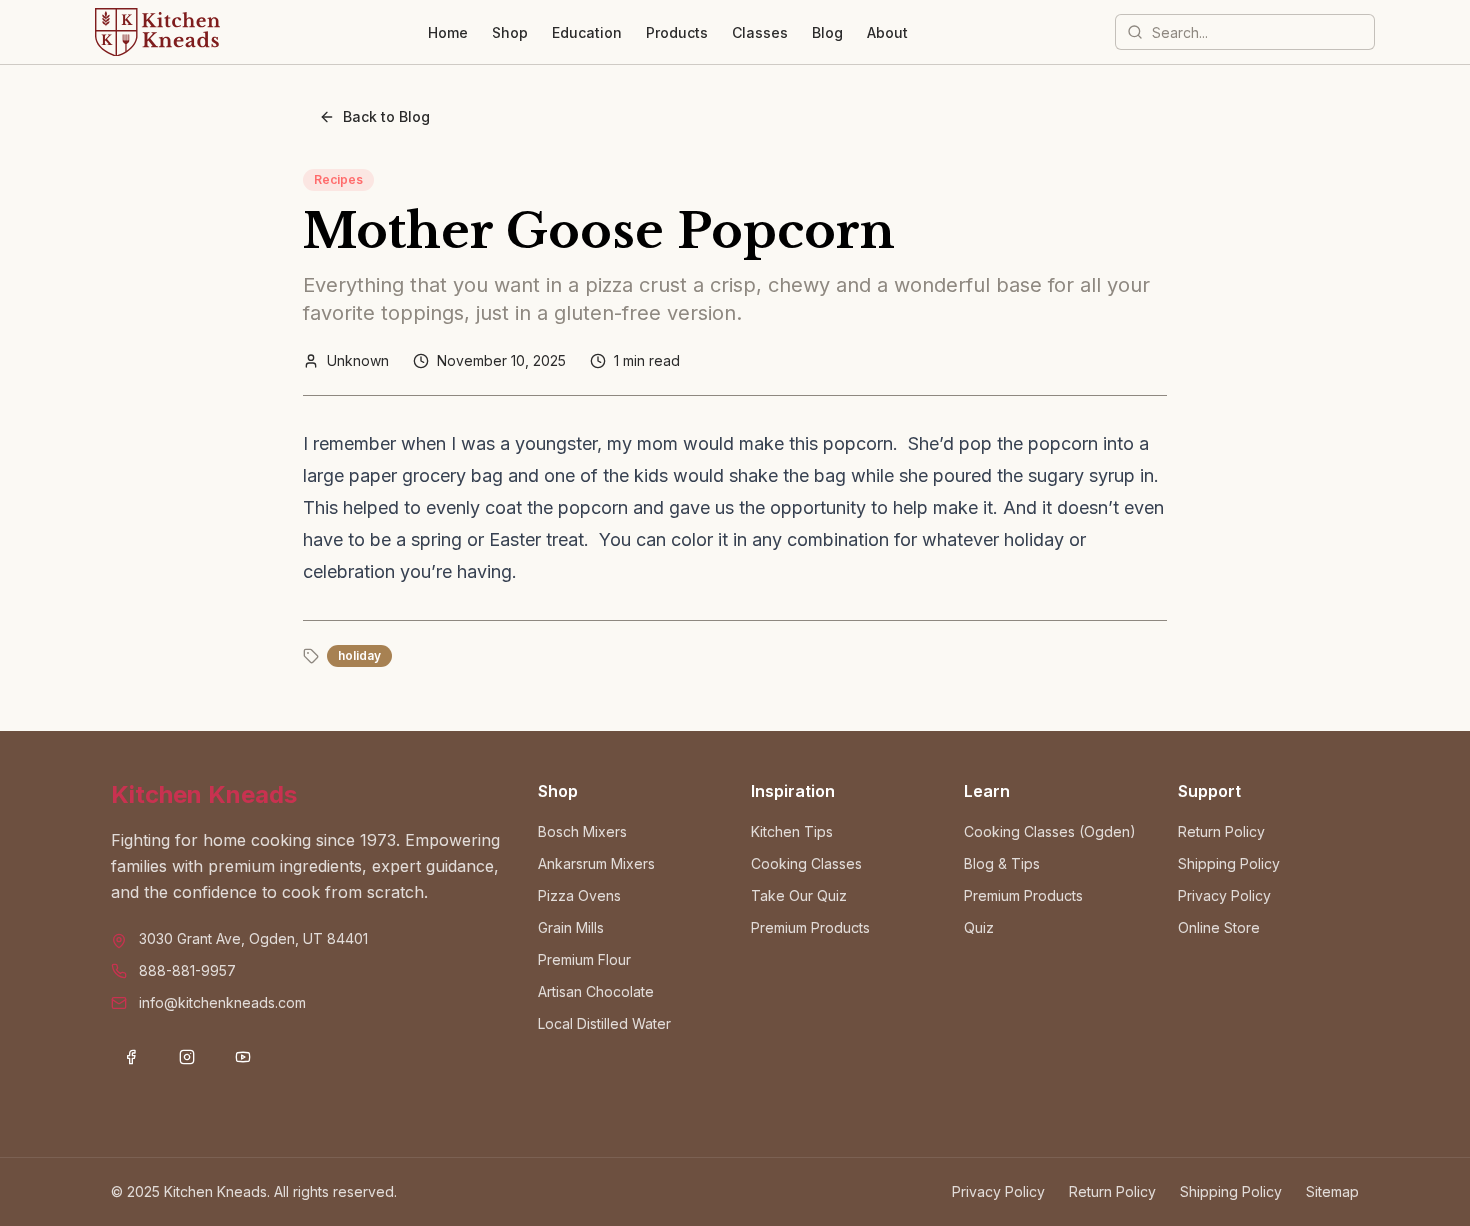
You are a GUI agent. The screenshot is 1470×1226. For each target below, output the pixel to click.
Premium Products (810, 927)
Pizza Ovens (579, 895)
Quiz (979, 927)
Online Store (1219, 927)
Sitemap (1332, 1191)
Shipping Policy (1229, 863)
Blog (827, 32)
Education (587, 32)
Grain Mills (571, 927)
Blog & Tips (1002, 863)
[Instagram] (187, 1057)
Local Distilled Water (604, 1023)
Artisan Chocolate (596, 991)
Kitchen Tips (792, 831)
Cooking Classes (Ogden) (1050, 831)
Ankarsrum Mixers (596, 863)
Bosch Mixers (582, 831)
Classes (760, 32)
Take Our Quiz (799, 895)
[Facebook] (131, 1057)
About (887, 32)
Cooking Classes (806, 863)
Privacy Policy (1224, 895)
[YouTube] (243, 1057)
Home (448, 32)
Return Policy (1221, 831)
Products (677, 32)
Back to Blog (386, 116)
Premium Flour (584, 959)
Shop (510, 32)
